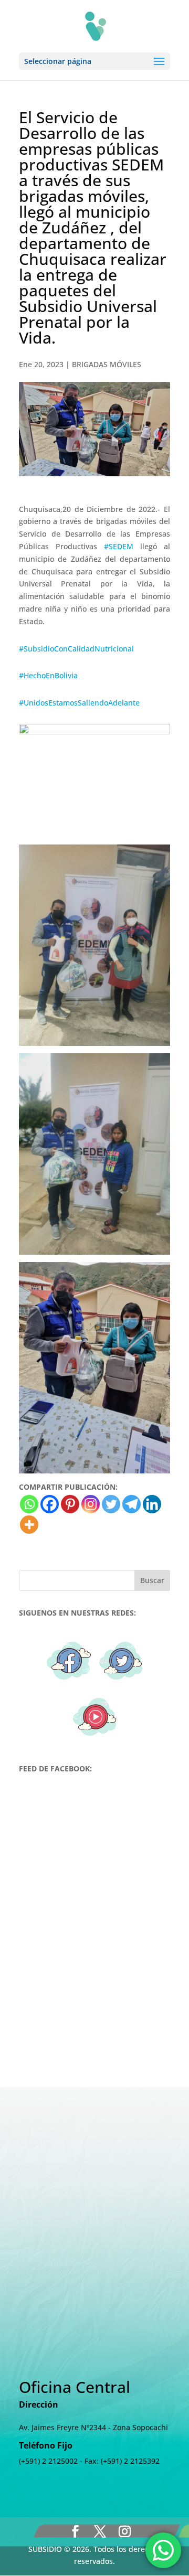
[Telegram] (132, 1504)
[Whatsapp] (29, 1504)
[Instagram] (91, 1504)
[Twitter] (111, 1504)
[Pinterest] (70, 1504)
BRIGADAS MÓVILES (107, 364)
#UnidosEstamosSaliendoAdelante (79, 703)
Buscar (152, 1580)
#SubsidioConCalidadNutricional (76, 649)
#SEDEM (119, 546)
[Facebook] (50, 1504)
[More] (29, 1525)
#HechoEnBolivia (48, 675)
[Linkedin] (152, 1504)
